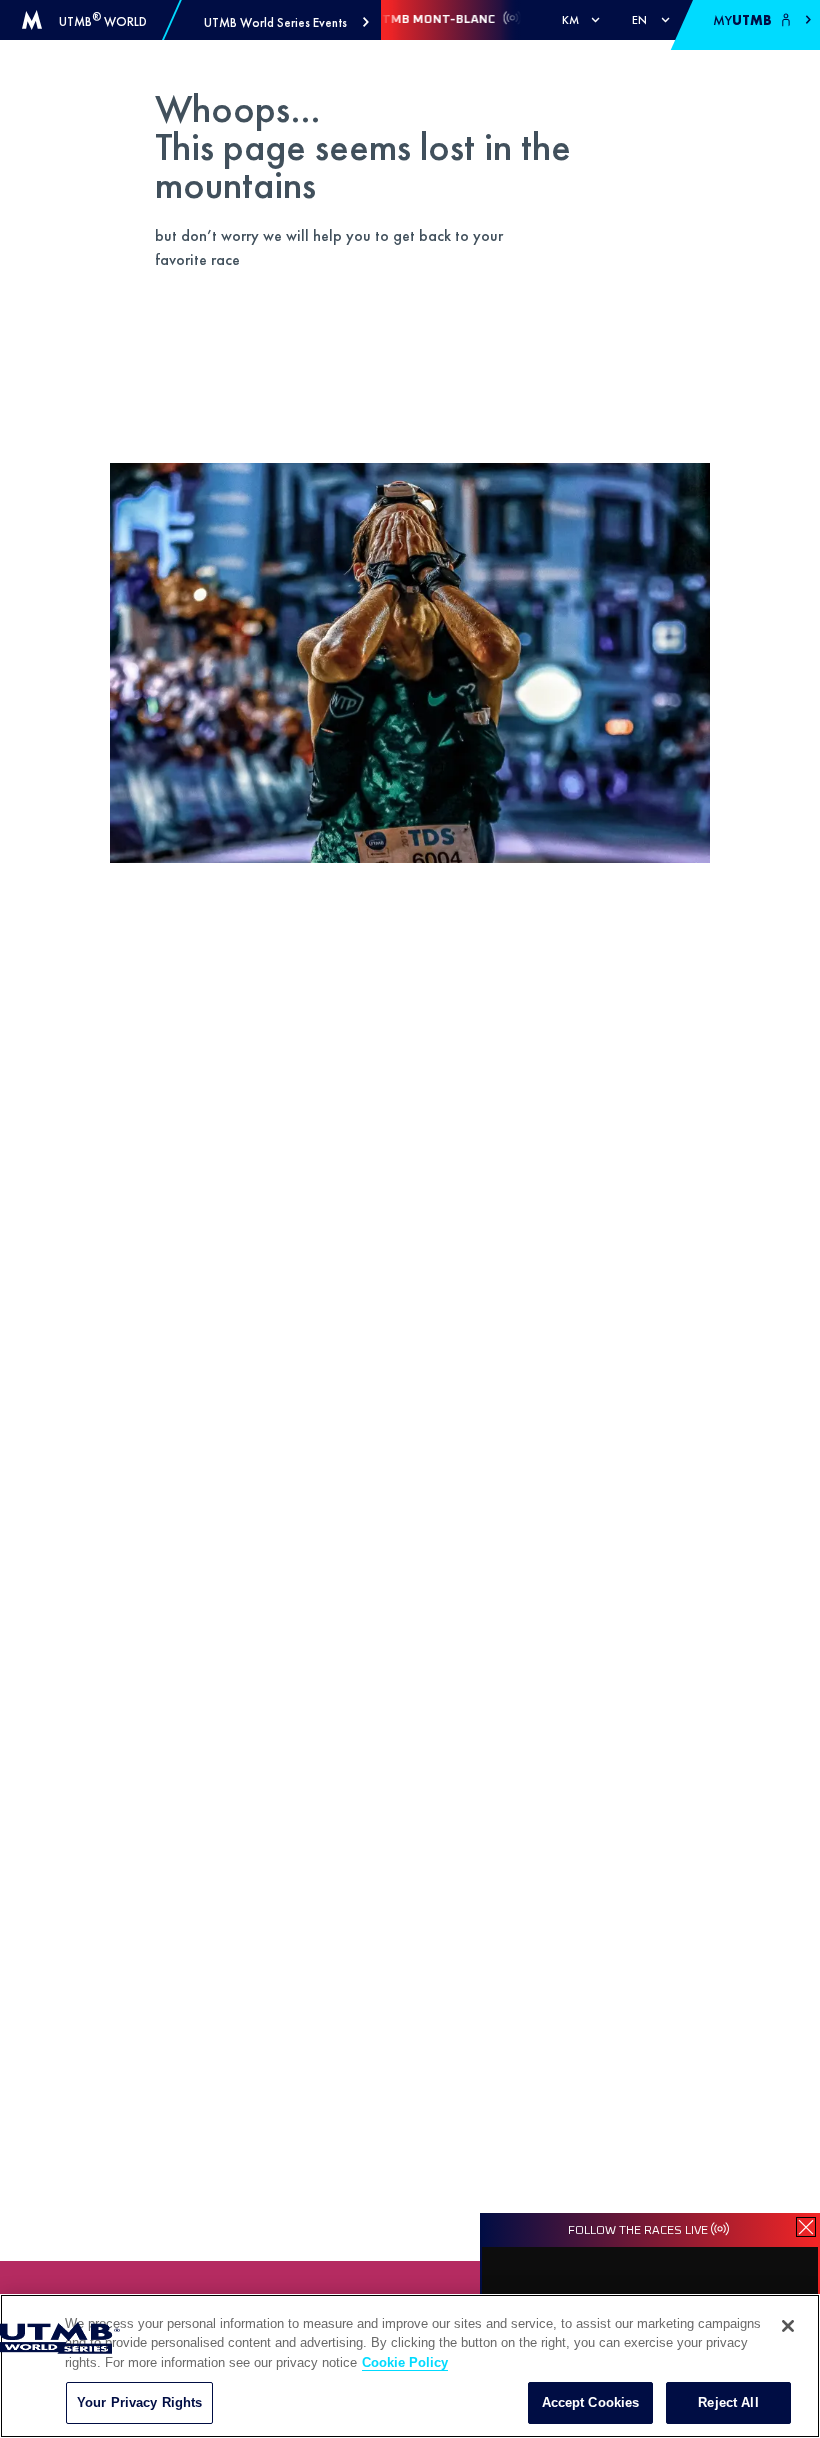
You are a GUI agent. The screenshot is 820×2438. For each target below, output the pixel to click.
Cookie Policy (405, 2362)
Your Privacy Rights (139, 2402)
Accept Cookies (591, 2402)
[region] (410, 2366)
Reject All (728, 2402)
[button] (286, 22)
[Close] (788, 2326)
